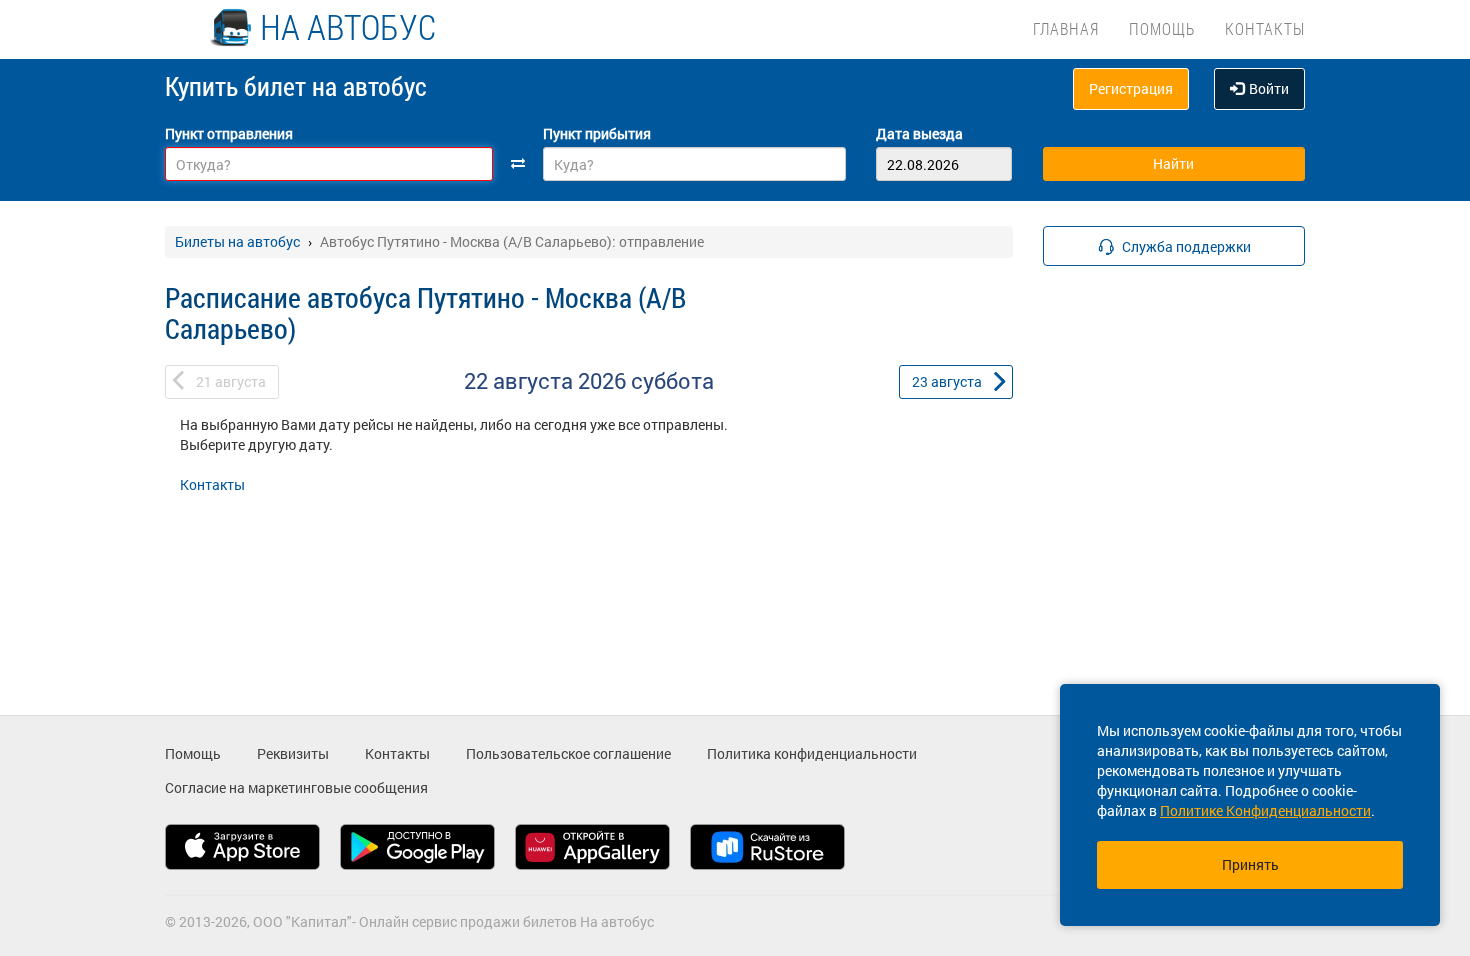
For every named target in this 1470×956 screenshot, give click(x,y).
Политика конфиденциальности (812, 753)
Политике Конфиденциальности (1265, 810)
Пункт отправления (229, 133)
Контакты (1265, 28)
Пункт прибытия (597, 133)
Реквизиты (293, 753)
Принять (1250, 864)
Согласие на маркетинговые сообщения (296, 787)
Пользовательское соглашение (568, 753)
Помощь (1162, 28)
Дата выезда (919, 133)
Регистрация (1131, 88)
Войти (1269, 88)
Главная (1066, 28)
